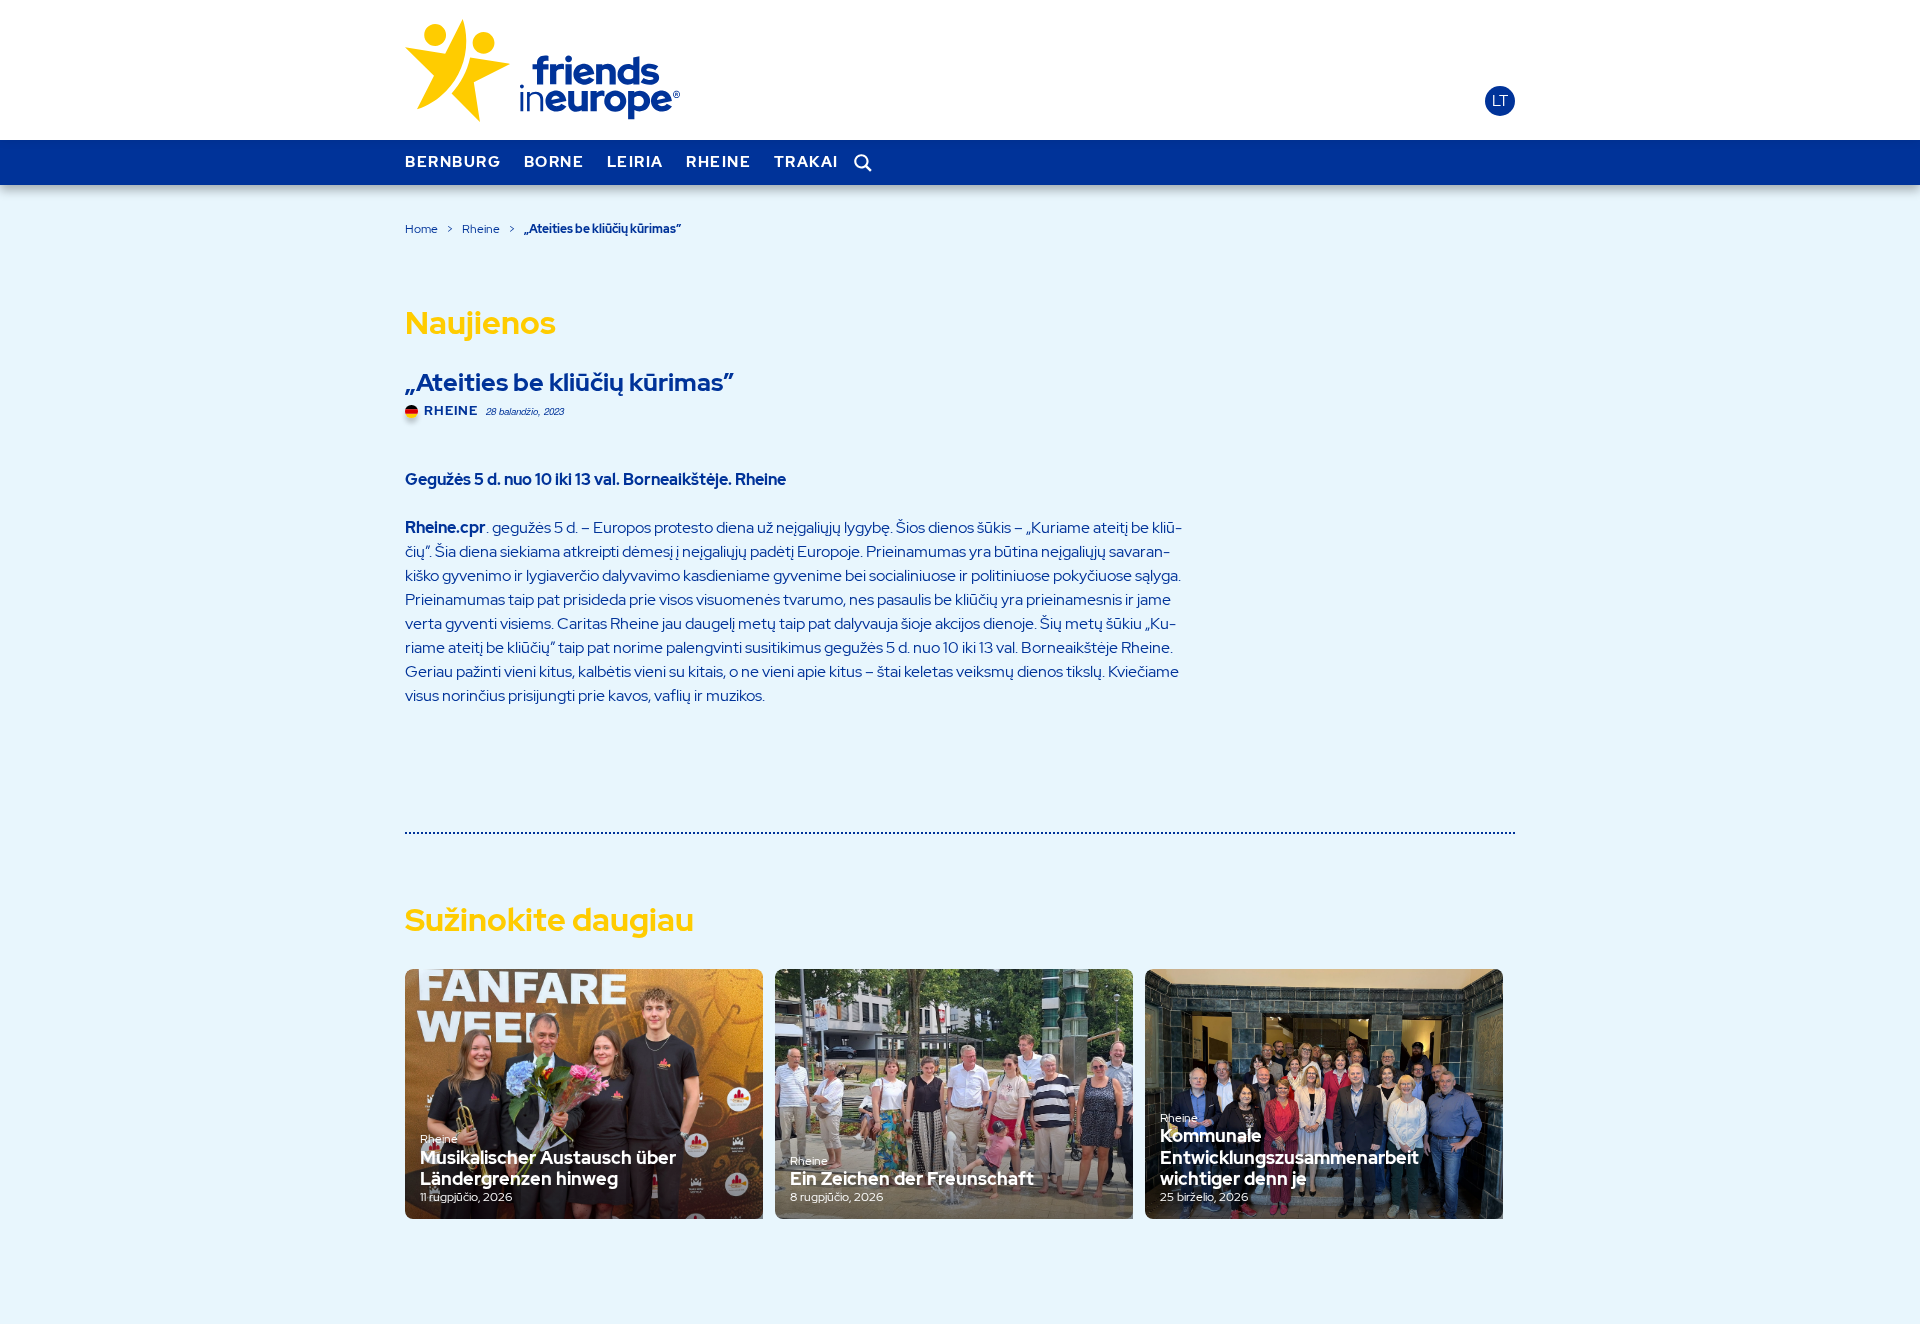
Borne (554, 162)
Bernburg (453, 162)
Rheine (718, 162)
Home (421, 229)
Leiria (635, 162)
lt (1500, 101)
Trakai (806, 162)
